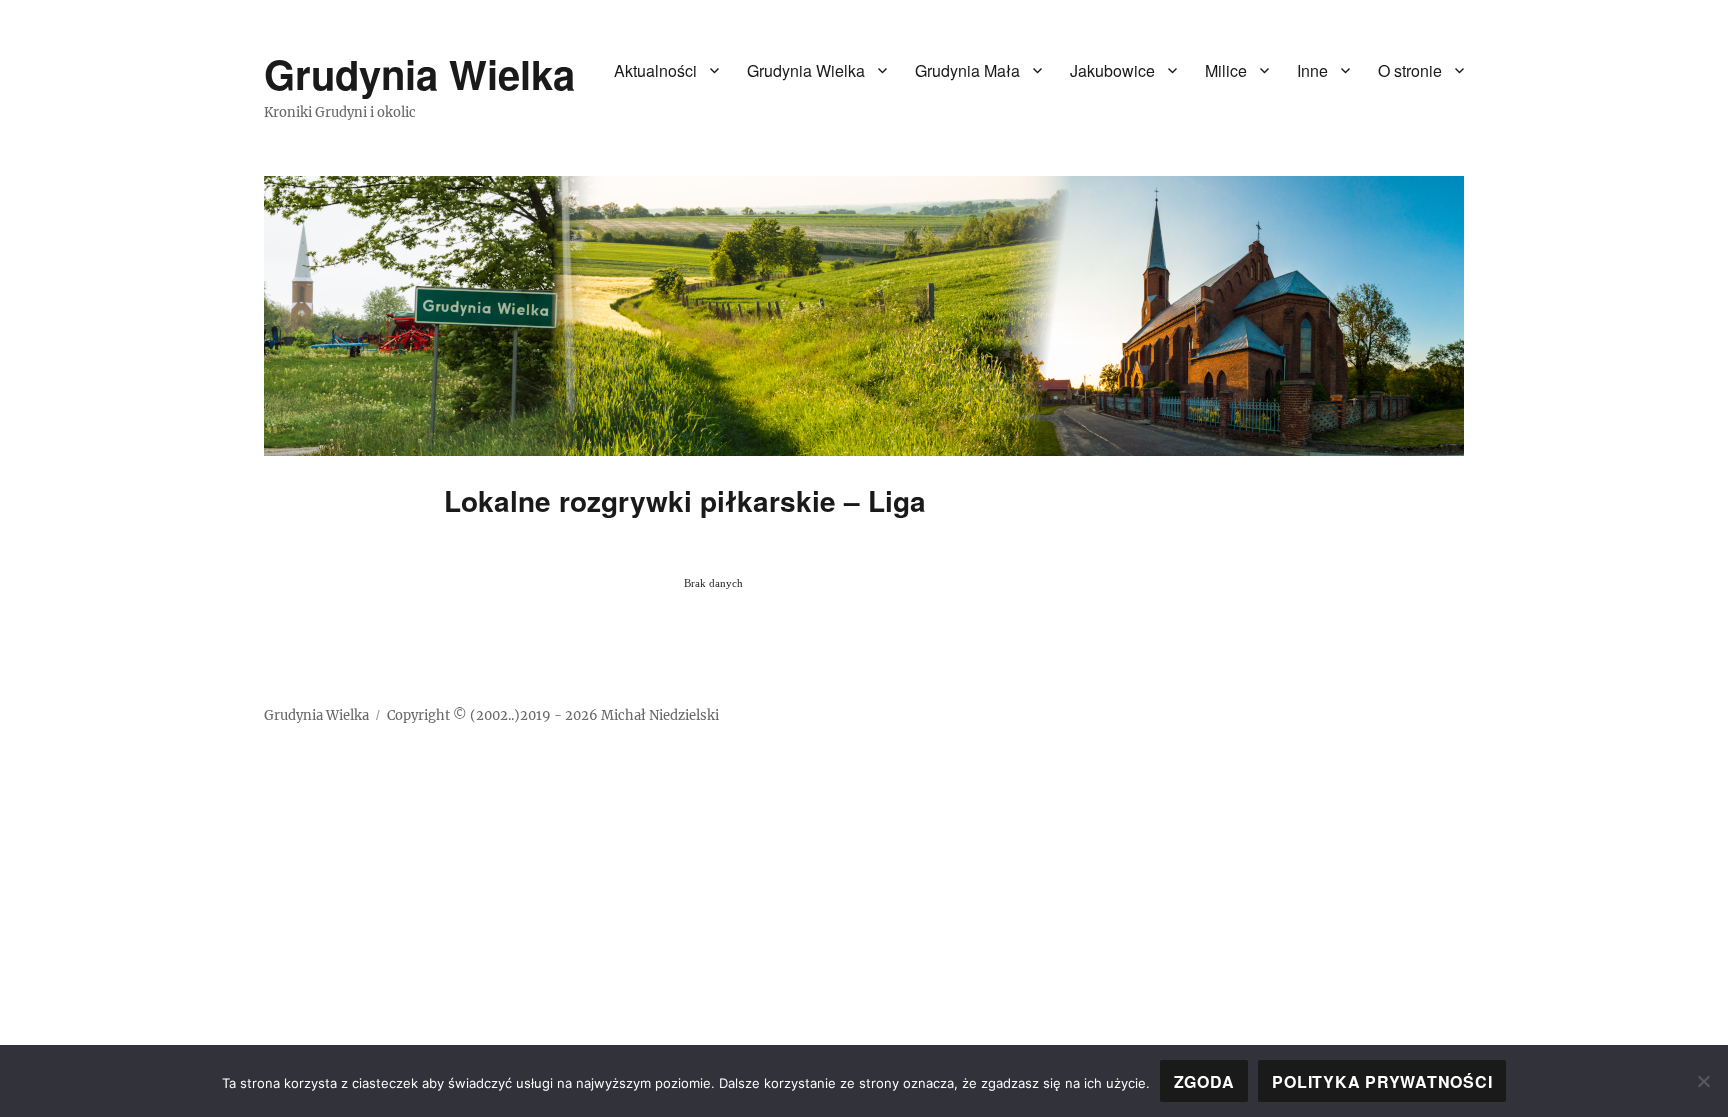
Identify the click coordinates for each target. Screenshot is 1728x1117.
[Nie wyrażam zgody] (1703, 1081)
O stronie (1410, 70)
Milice (1226, 70)
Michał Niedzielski (660, 715)
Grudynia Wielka (419, 73)
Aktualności (655, 70)
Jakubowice (1112, 70)
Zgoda (1204, 1081)
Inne (1312, 70)
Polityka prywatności (1382, 1081)
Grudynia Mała (967, 70)
